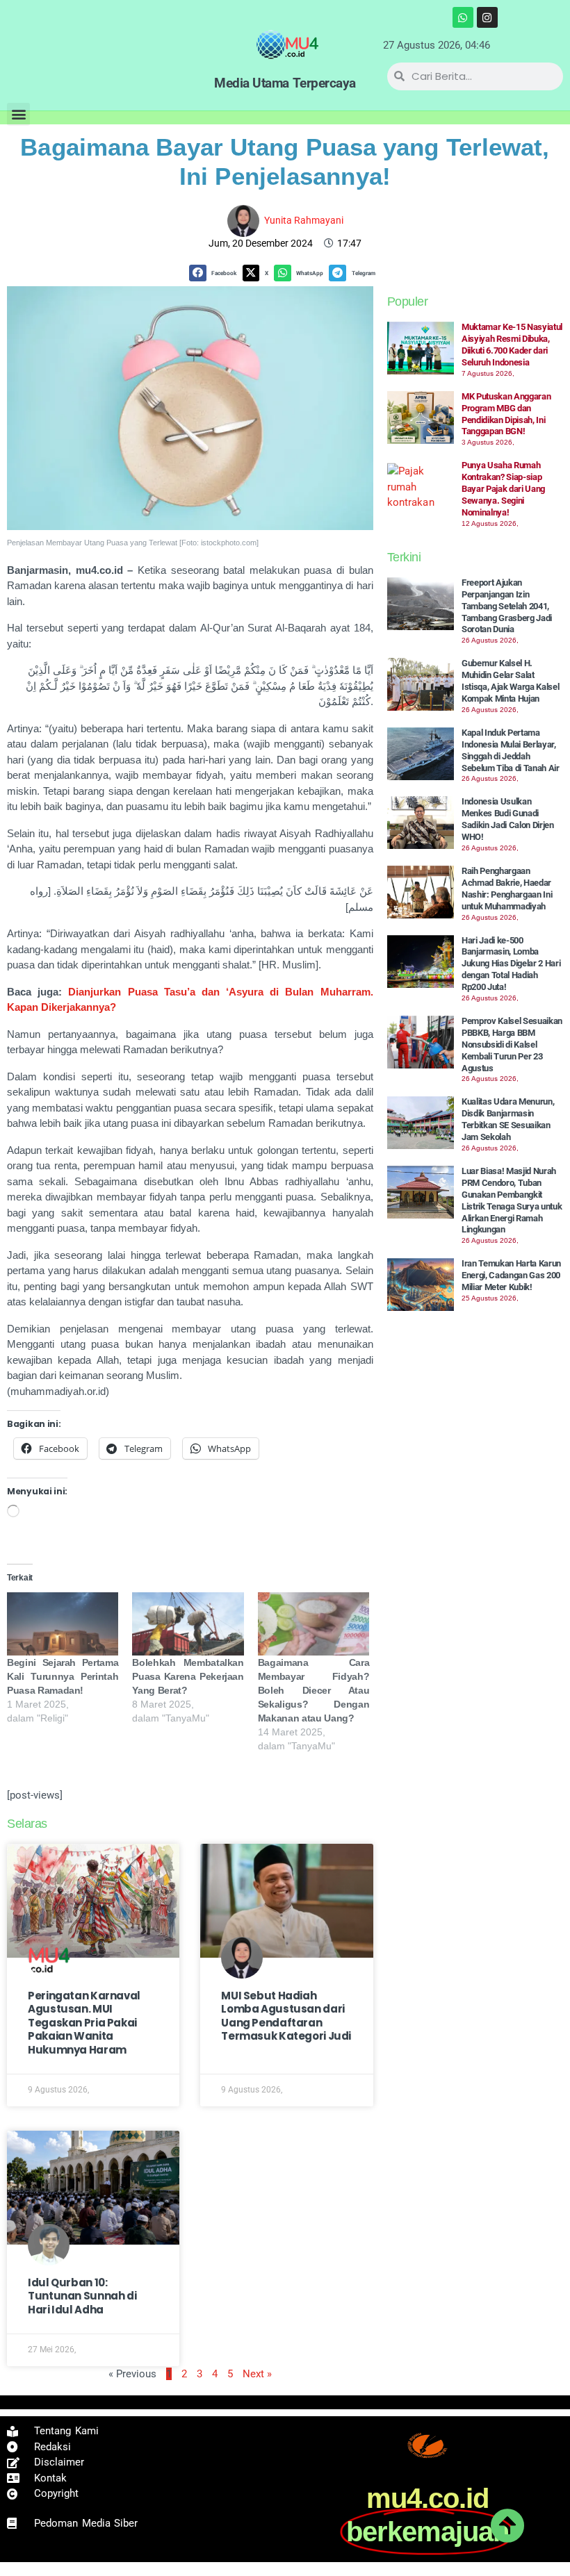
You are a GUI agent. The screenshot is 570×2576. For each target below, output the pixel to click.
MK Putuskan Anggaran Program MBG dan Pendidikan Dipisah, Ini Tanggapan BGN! (506, 414)
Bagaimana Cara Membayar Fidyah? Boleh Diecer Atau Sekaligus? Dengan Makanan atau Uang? (313, 1690)
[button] (18, 114)
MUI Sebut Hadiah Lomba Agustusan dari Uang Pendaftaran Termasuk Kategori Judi (286, 2016)
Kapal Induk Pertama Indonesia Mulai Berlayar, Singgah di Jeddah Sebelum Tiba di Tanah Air (511, 750)
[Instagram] (487, 17)
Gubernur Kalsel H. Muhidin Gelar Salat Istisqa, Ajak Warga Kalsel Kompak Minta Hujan (511, 681)
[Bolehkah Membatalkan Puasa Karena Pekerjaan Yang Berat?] (188, 1624)
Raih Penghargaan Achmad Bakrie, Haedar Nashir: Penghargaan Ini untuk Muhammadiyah (507, 889)
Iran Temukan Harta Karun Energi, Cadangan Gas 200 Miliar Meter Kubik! (511, 1275)
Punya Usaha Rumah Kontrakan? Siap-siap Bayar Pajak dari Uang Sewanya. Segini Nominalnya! (503, 489)
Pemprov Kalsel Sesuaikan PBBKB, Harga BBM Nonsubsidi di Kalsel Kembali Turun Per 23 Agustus (512, 1045)
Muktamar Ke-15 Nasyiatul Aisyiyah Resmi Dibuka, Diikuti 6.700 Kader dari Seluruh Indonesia (512, 345)
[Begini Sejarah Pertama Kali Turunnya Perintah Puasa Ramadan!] (63, 1624)
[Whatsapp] (463, 17)
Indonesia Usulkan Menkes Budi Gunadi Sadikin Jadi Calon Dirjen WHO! (508, 819)
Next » (257, 2374)
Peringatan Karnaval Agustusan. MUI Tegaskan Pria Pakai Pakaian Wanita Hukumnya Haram (84, 2023)
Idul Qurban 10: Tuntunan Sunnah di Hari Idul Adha (82, 2296)
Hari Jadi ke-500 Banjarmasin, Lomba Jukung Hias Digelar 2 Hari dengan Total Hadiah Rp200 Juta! (511, 964)
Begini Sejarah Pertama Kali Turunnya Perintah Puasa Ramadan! (63, 1676)
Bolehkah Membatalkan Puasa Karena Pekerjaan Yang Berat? (188, 1676)
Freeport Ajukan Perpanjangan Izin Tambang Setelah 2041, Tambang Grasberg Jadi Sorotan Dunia (507, 606)
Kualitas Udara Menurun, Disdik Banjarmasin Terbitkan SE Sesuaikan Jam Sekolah (508, 1119)
